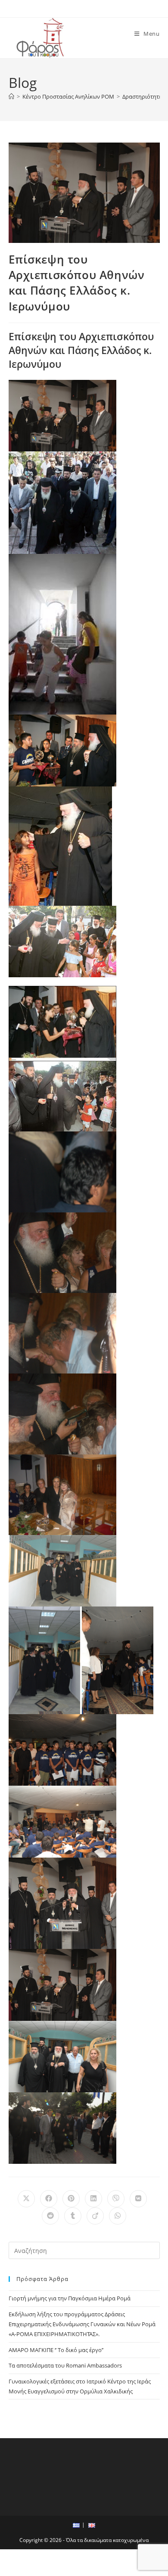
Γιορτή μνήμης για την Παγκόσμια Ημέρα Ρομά (70, 2298)
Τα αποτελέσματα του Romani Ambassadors (65, 2365)
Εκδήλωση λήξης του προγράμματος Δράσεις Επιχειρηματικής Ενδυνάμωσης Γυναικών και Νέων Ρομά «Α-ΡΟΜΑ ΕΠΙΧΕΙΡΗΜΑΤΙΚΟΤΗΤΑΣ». (82, 2324)
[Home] (11, 96)
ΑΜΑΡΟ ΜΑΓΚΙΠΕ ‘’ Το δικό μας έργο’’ (56, 2350)
